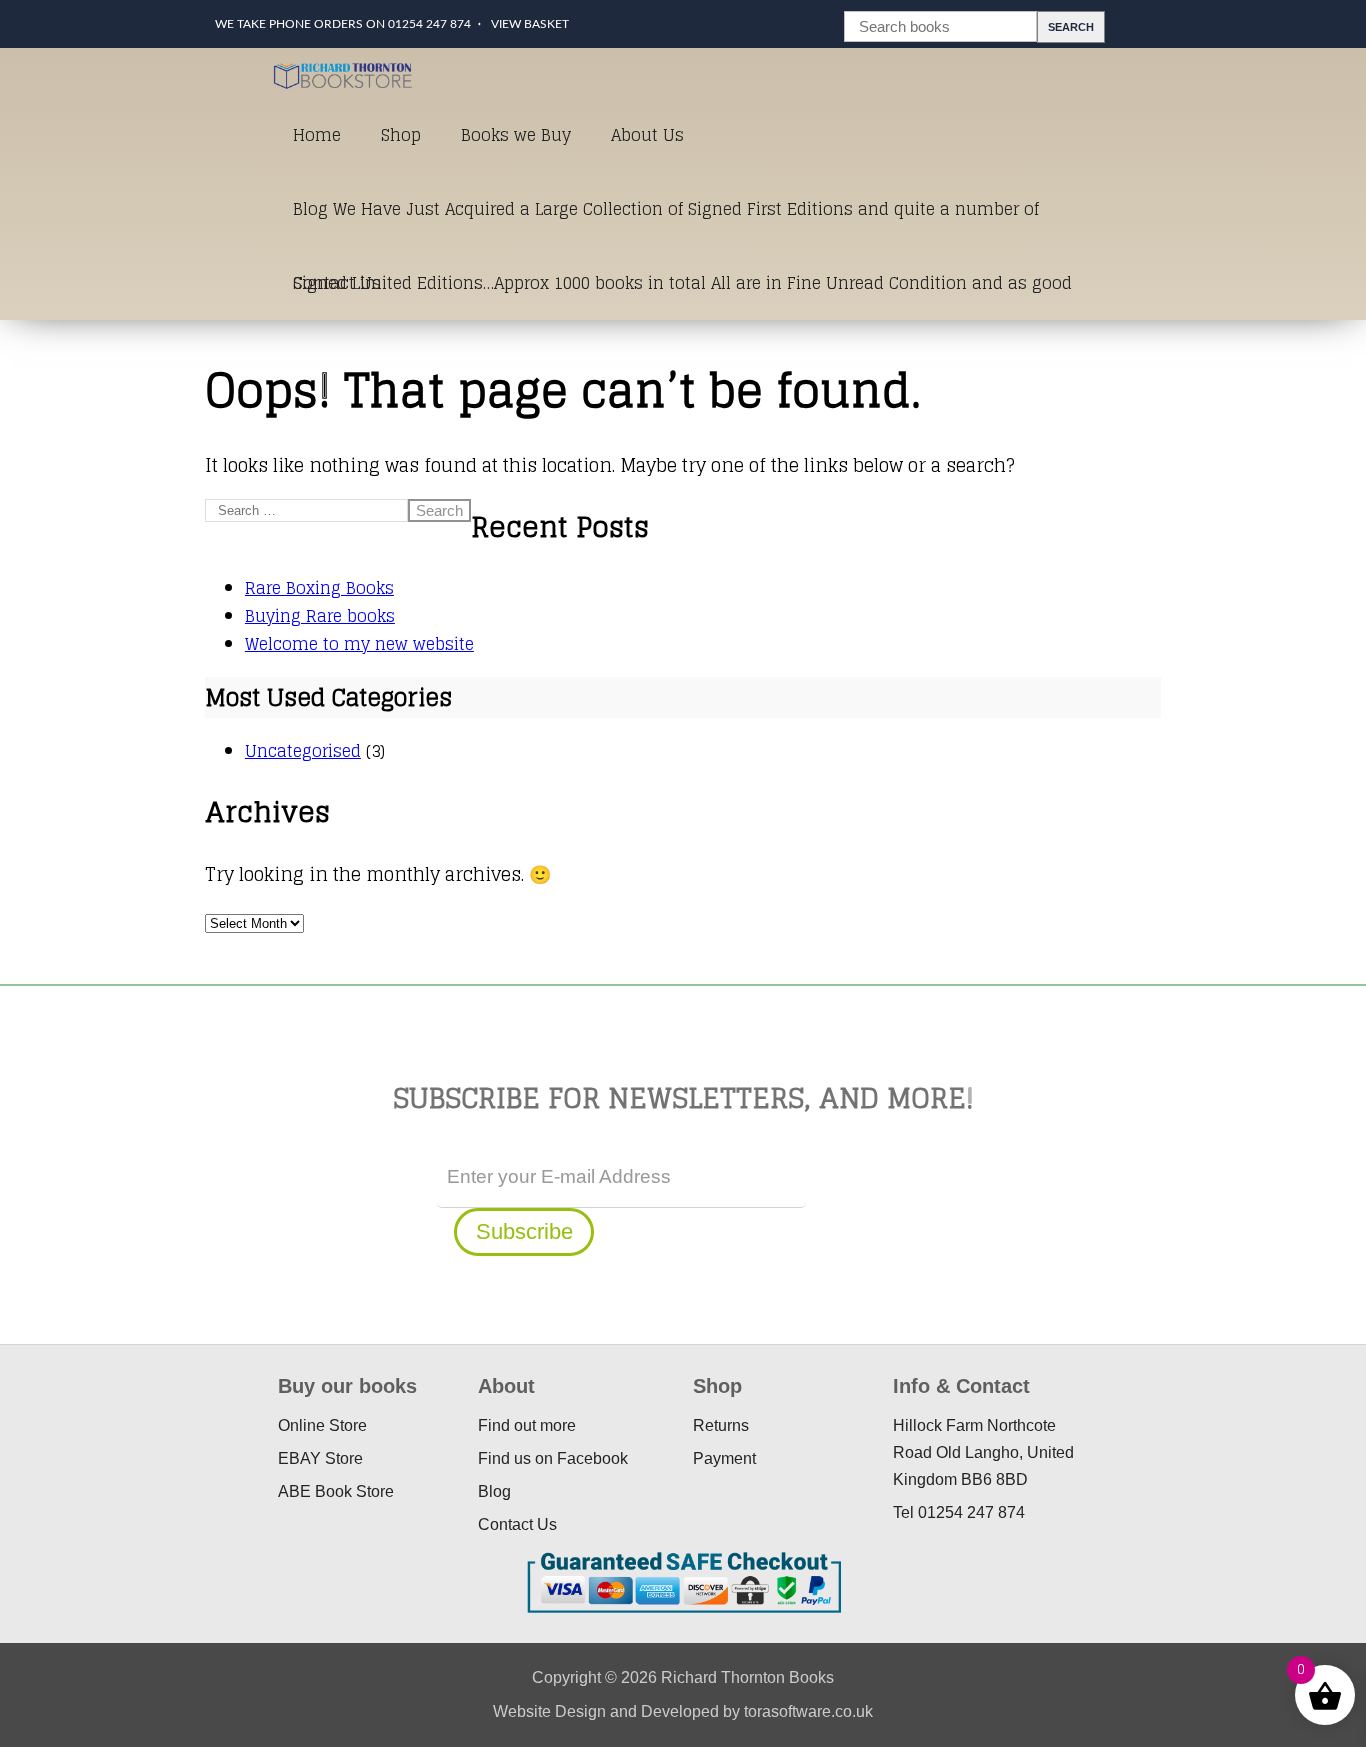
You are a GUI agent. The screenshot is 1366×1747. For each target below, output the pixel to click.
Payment (724, 1458)
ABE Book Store (336, 1491)
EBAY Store (320, 1458)
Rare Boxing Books (319, 588)
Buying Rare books (320, 616)
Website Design (549, 1711)
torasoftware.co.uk (808, 1711)
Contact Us (337, 283)
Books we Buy (516, 135)
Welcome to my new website (359, 644)
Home (317, 135)
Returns (721, 1425)
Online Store (322, 1425)
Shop (401, 135)
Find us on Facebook (553, 1458)
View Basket (530, 24)
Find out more (527, 1425)
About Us (647, 135)
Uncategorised (303, 751)
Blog (494, 1491)
